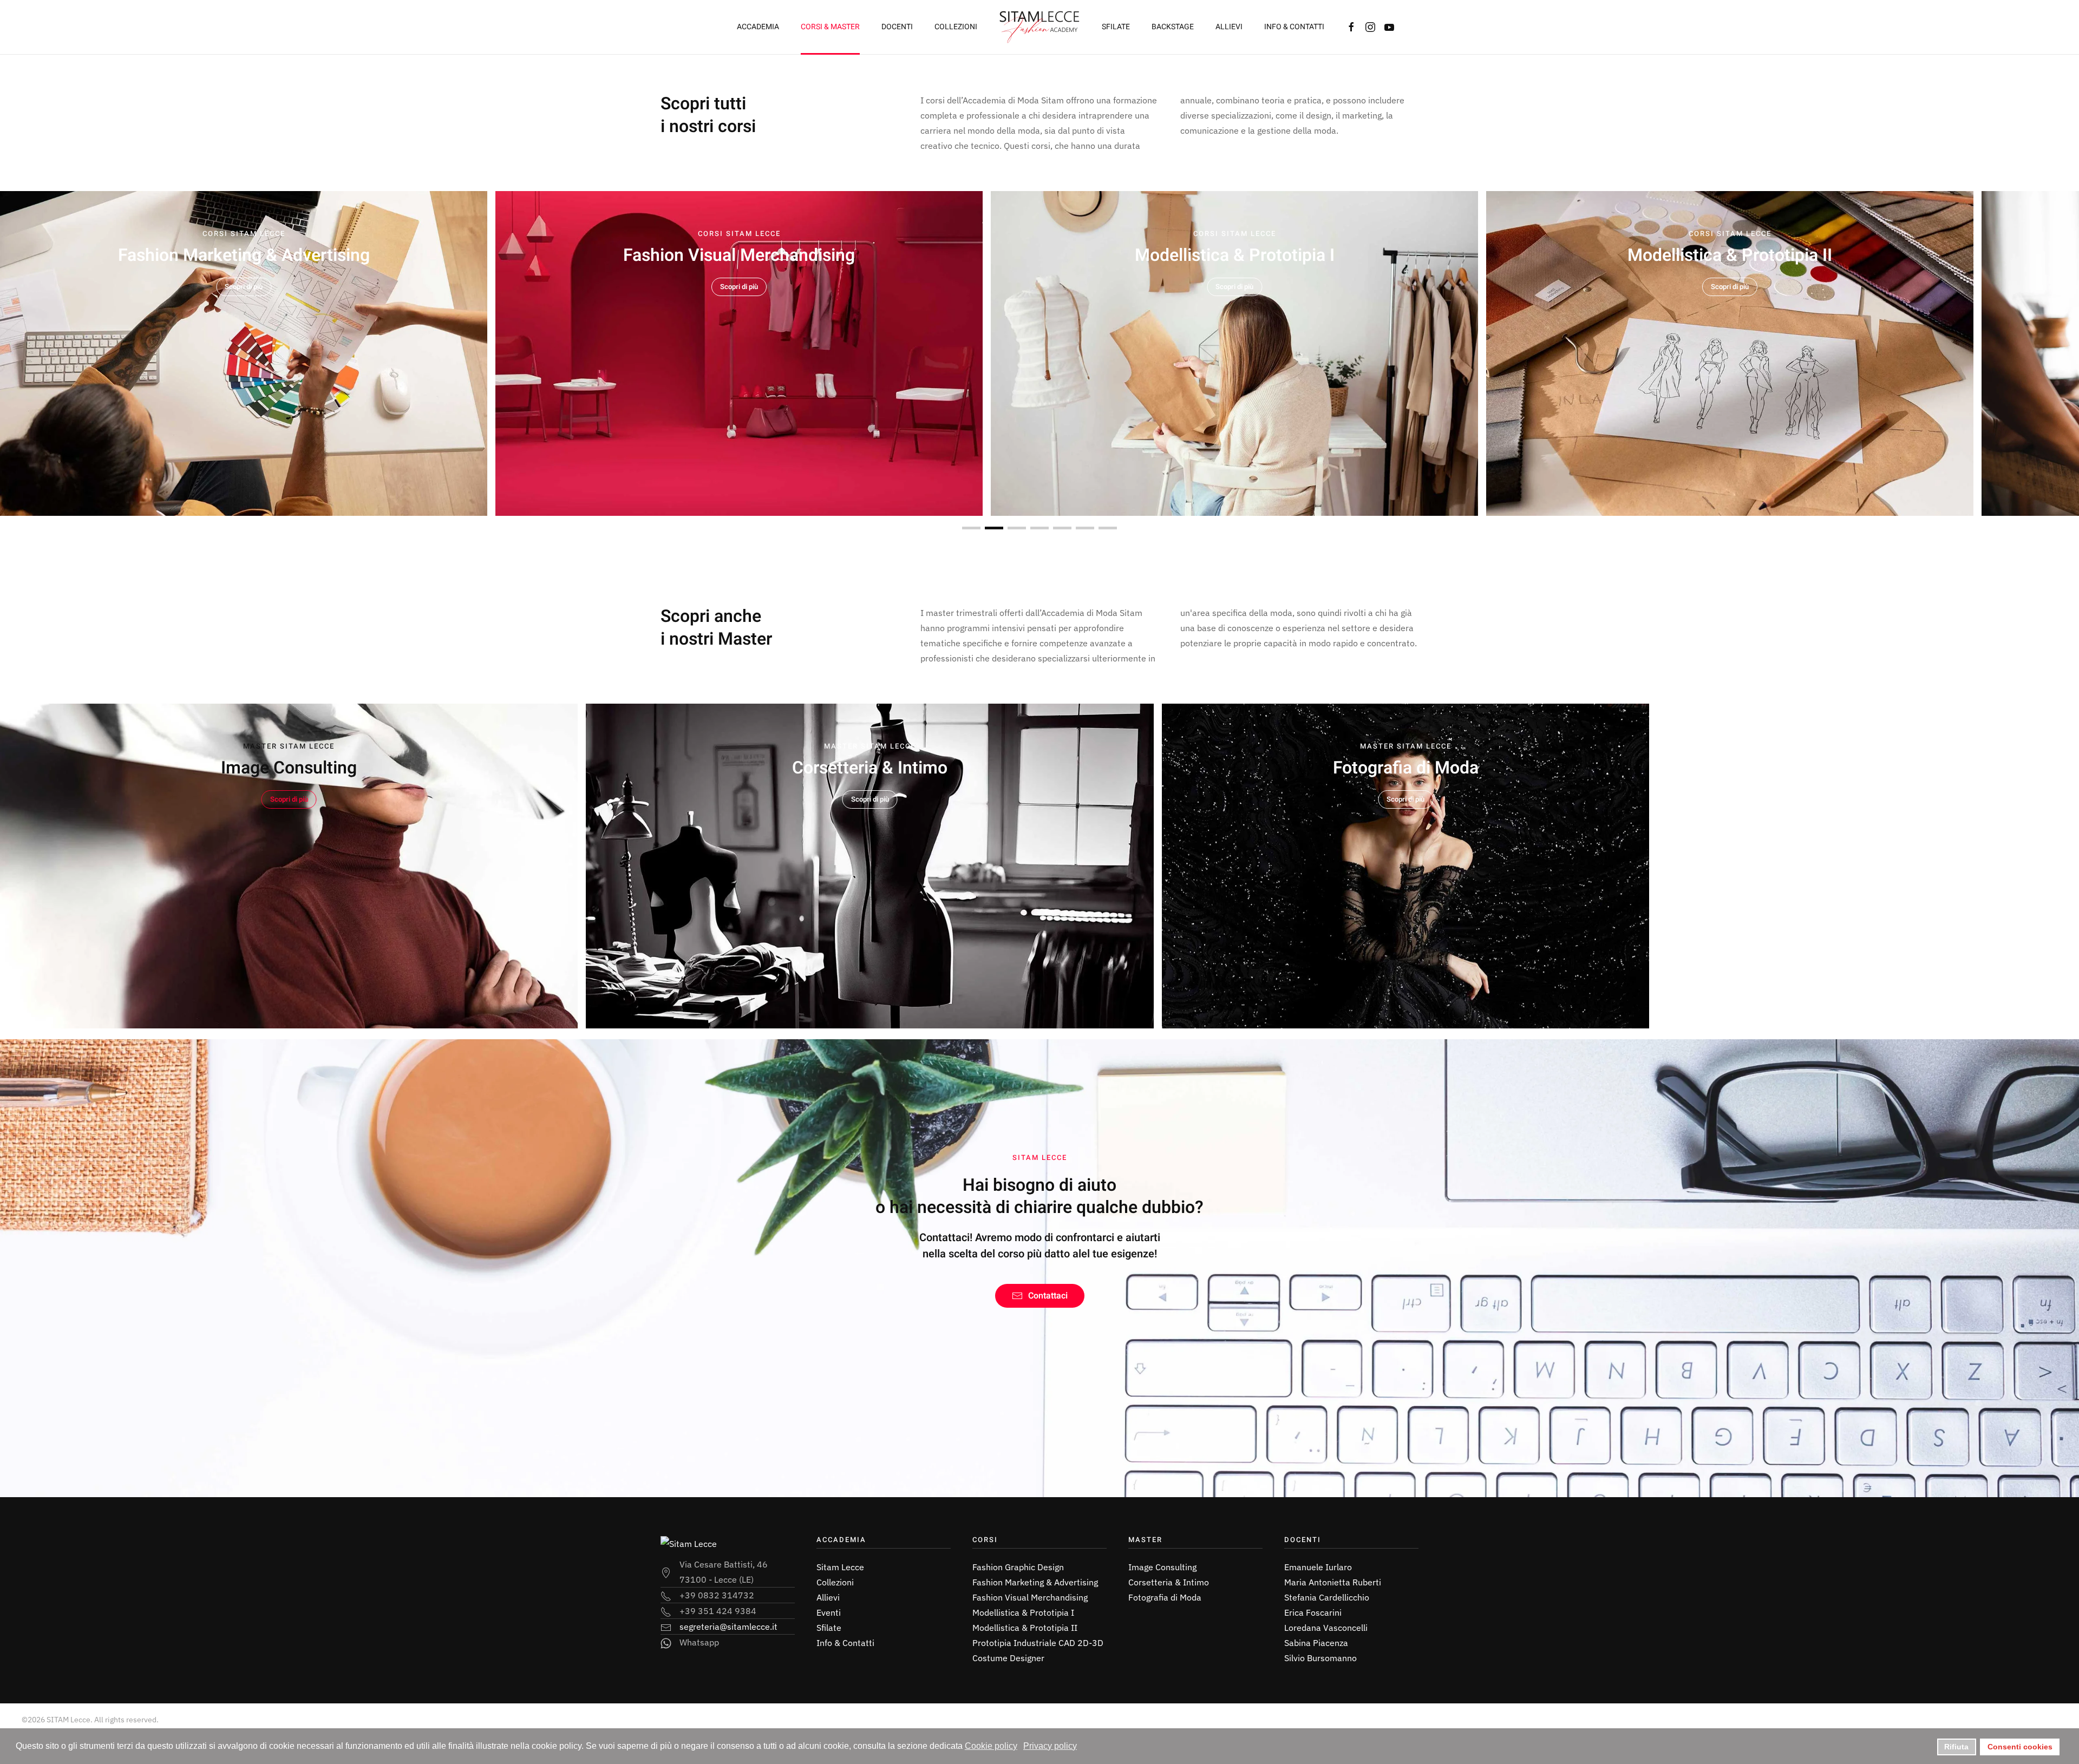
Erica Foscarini (1313, 1612)
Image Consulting (1162, 1567)
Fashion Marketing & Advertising (1035, 1582)
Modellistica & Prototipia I (1023, 1612)
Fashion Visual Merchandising (1030, 1597)
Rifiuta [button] (1956, 1747)
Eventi (829, 1612)
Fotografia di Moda (1165, 1597)
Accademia (758, 27)
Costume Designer (1008, 1658)
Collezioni (956, 27)
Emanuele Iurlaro (1318, 1567)
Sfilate (1116, 27)
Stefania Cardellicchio (1327, 1597)
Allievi (1229, 27)
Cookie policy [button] (991, 1746)
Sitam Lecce (840, 1567)
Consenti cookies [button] (2020, 1747)
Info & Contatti (1294, 27)
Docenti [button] (897, 27)
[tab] (971, 528)
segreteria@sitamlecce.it (728, 1627)
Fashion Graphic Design (1018, 1567)
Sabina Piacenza (1316, 1643)
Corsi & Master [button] (830, 27)
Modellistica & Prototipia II (1025, 1628)
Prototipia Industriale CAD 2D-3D (1038, 1643)
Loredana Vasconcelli (1326, 1628)
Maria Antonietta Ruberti (1333, 1582)
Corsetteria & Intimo (1169, 1582)
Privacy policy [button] (1050, 1746)
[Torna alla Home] (1039, 27)
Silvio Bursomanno (1320, 1658)
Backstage (1173, 27)
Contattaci (1048, 1296)
